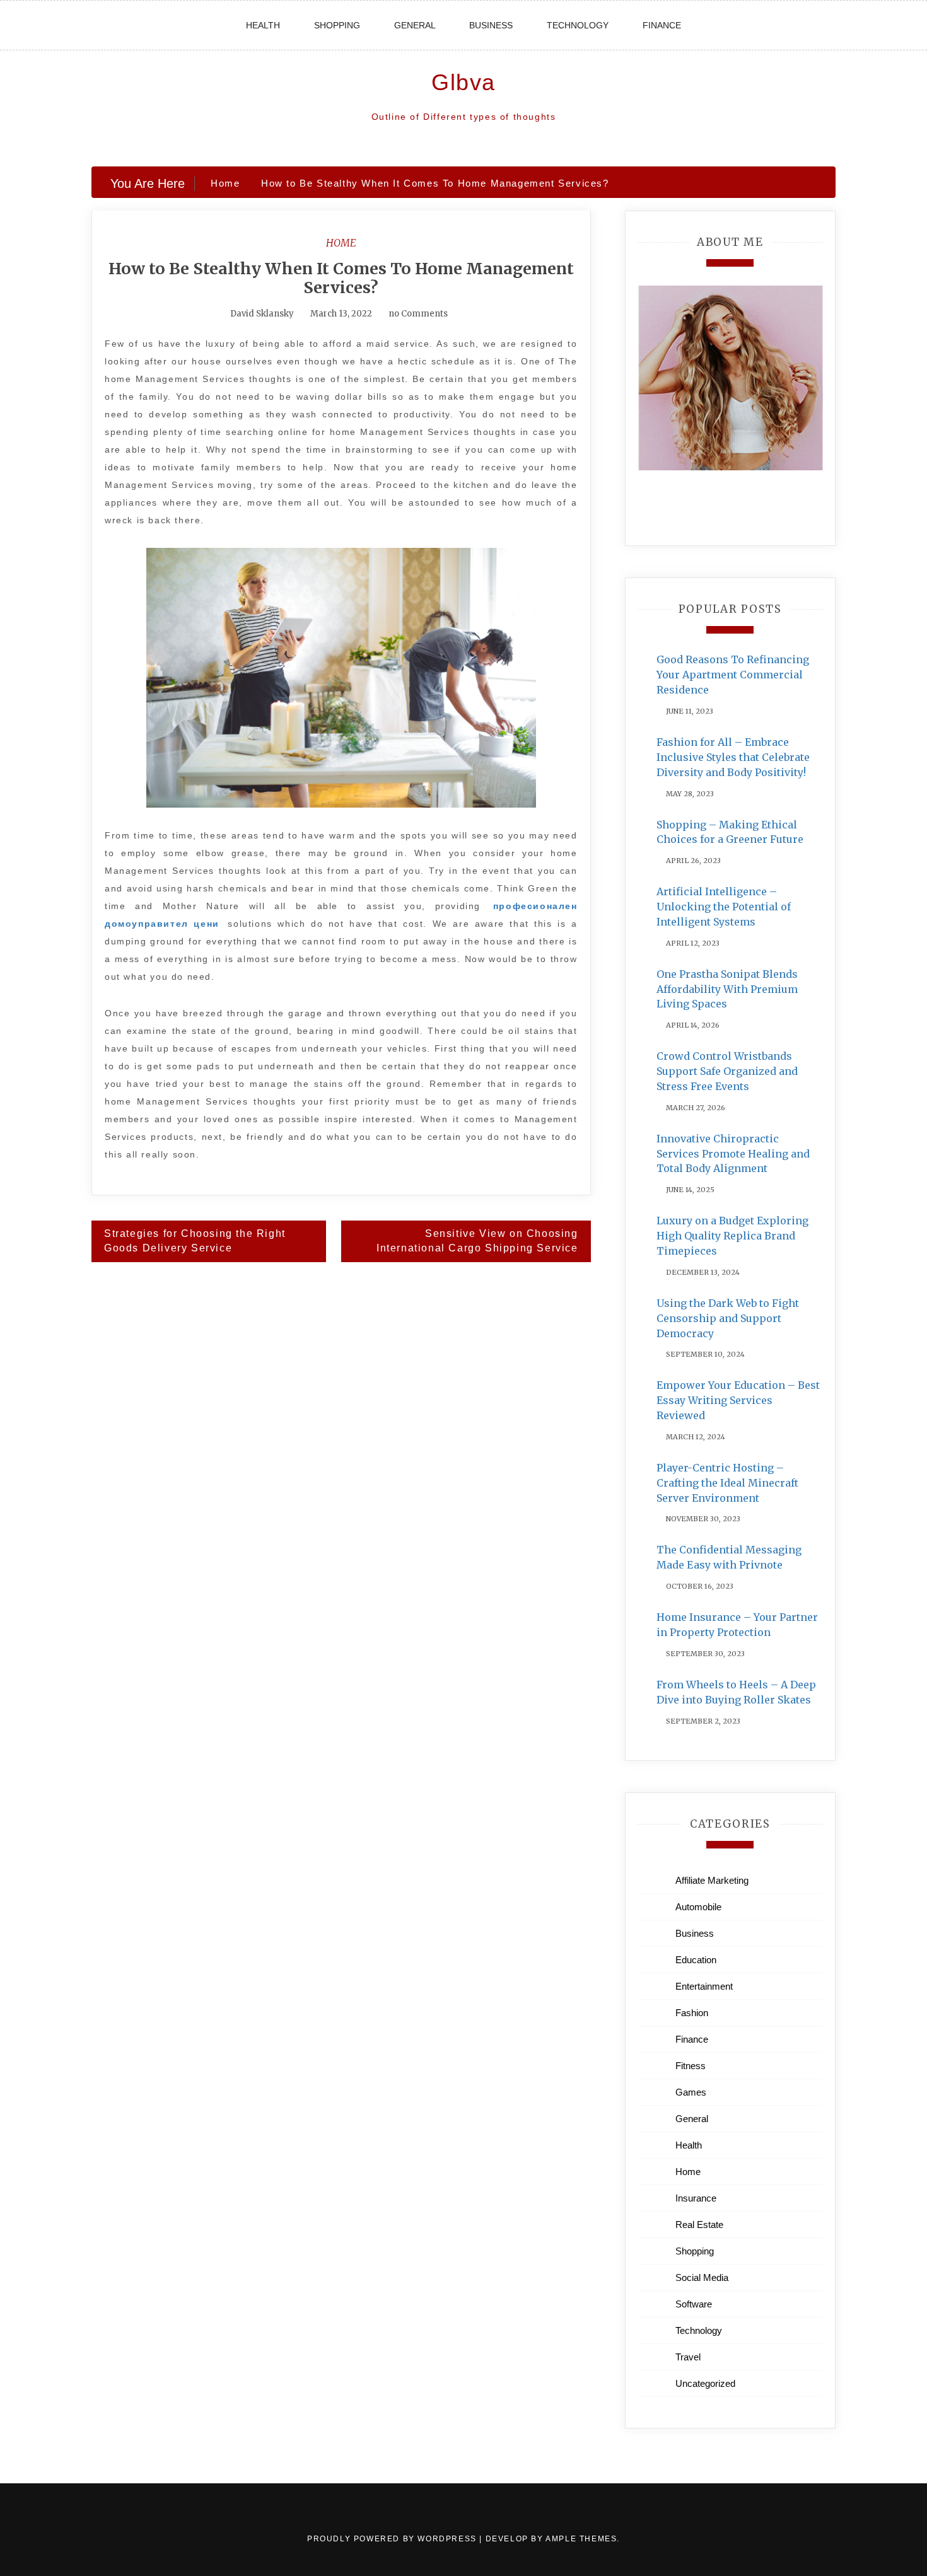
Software (694, 2304)
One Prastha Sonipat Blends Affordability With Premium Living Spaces (727, 989)
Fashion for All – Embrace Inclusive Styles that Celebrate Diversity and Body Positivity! (733, 757)
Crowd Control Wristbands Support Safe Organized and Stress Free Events (727, 1071)
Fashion (692, 2013)
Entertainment (704, 1986)
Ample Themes (581, 2539)
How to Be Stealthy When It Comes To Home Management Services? (341, 278)
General (415, 25)
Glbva (463, 82)
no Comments (417, 314)
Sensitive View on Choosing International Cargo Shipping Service (477, 1241)
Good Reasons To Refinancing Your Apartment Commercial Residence (733, 675)
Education (696, 1960)
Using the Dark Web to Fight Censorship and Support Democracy (728, 1318)
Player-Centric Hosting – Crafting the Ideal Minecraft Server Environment (727, 1483)
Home (341, 243)
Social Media (702, 2277)
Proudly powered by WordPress (393, 2539)
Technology (578, 25)
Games (691, 2092)
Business (491, 25)
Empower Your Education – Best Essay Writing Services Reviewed (738, 1400)
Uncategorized (705, 2383)
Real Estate (699, 2225)
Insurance (696, 2198)
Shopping (337, 25)
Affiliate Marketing (712, 1880)
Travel (688, 2357)
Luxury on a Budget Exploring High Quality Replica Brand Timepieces (732, 1236)
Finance (662, 25)
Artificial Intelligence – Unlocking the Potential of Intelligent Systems (724, 907)
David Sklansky (262, 314)
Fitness (691, 2066)
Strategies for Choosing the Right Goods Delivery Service (195, 1241)
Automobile (698, 1907)
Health (263, 25)
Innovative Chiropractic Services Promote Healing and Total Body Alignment (733, 1154)
